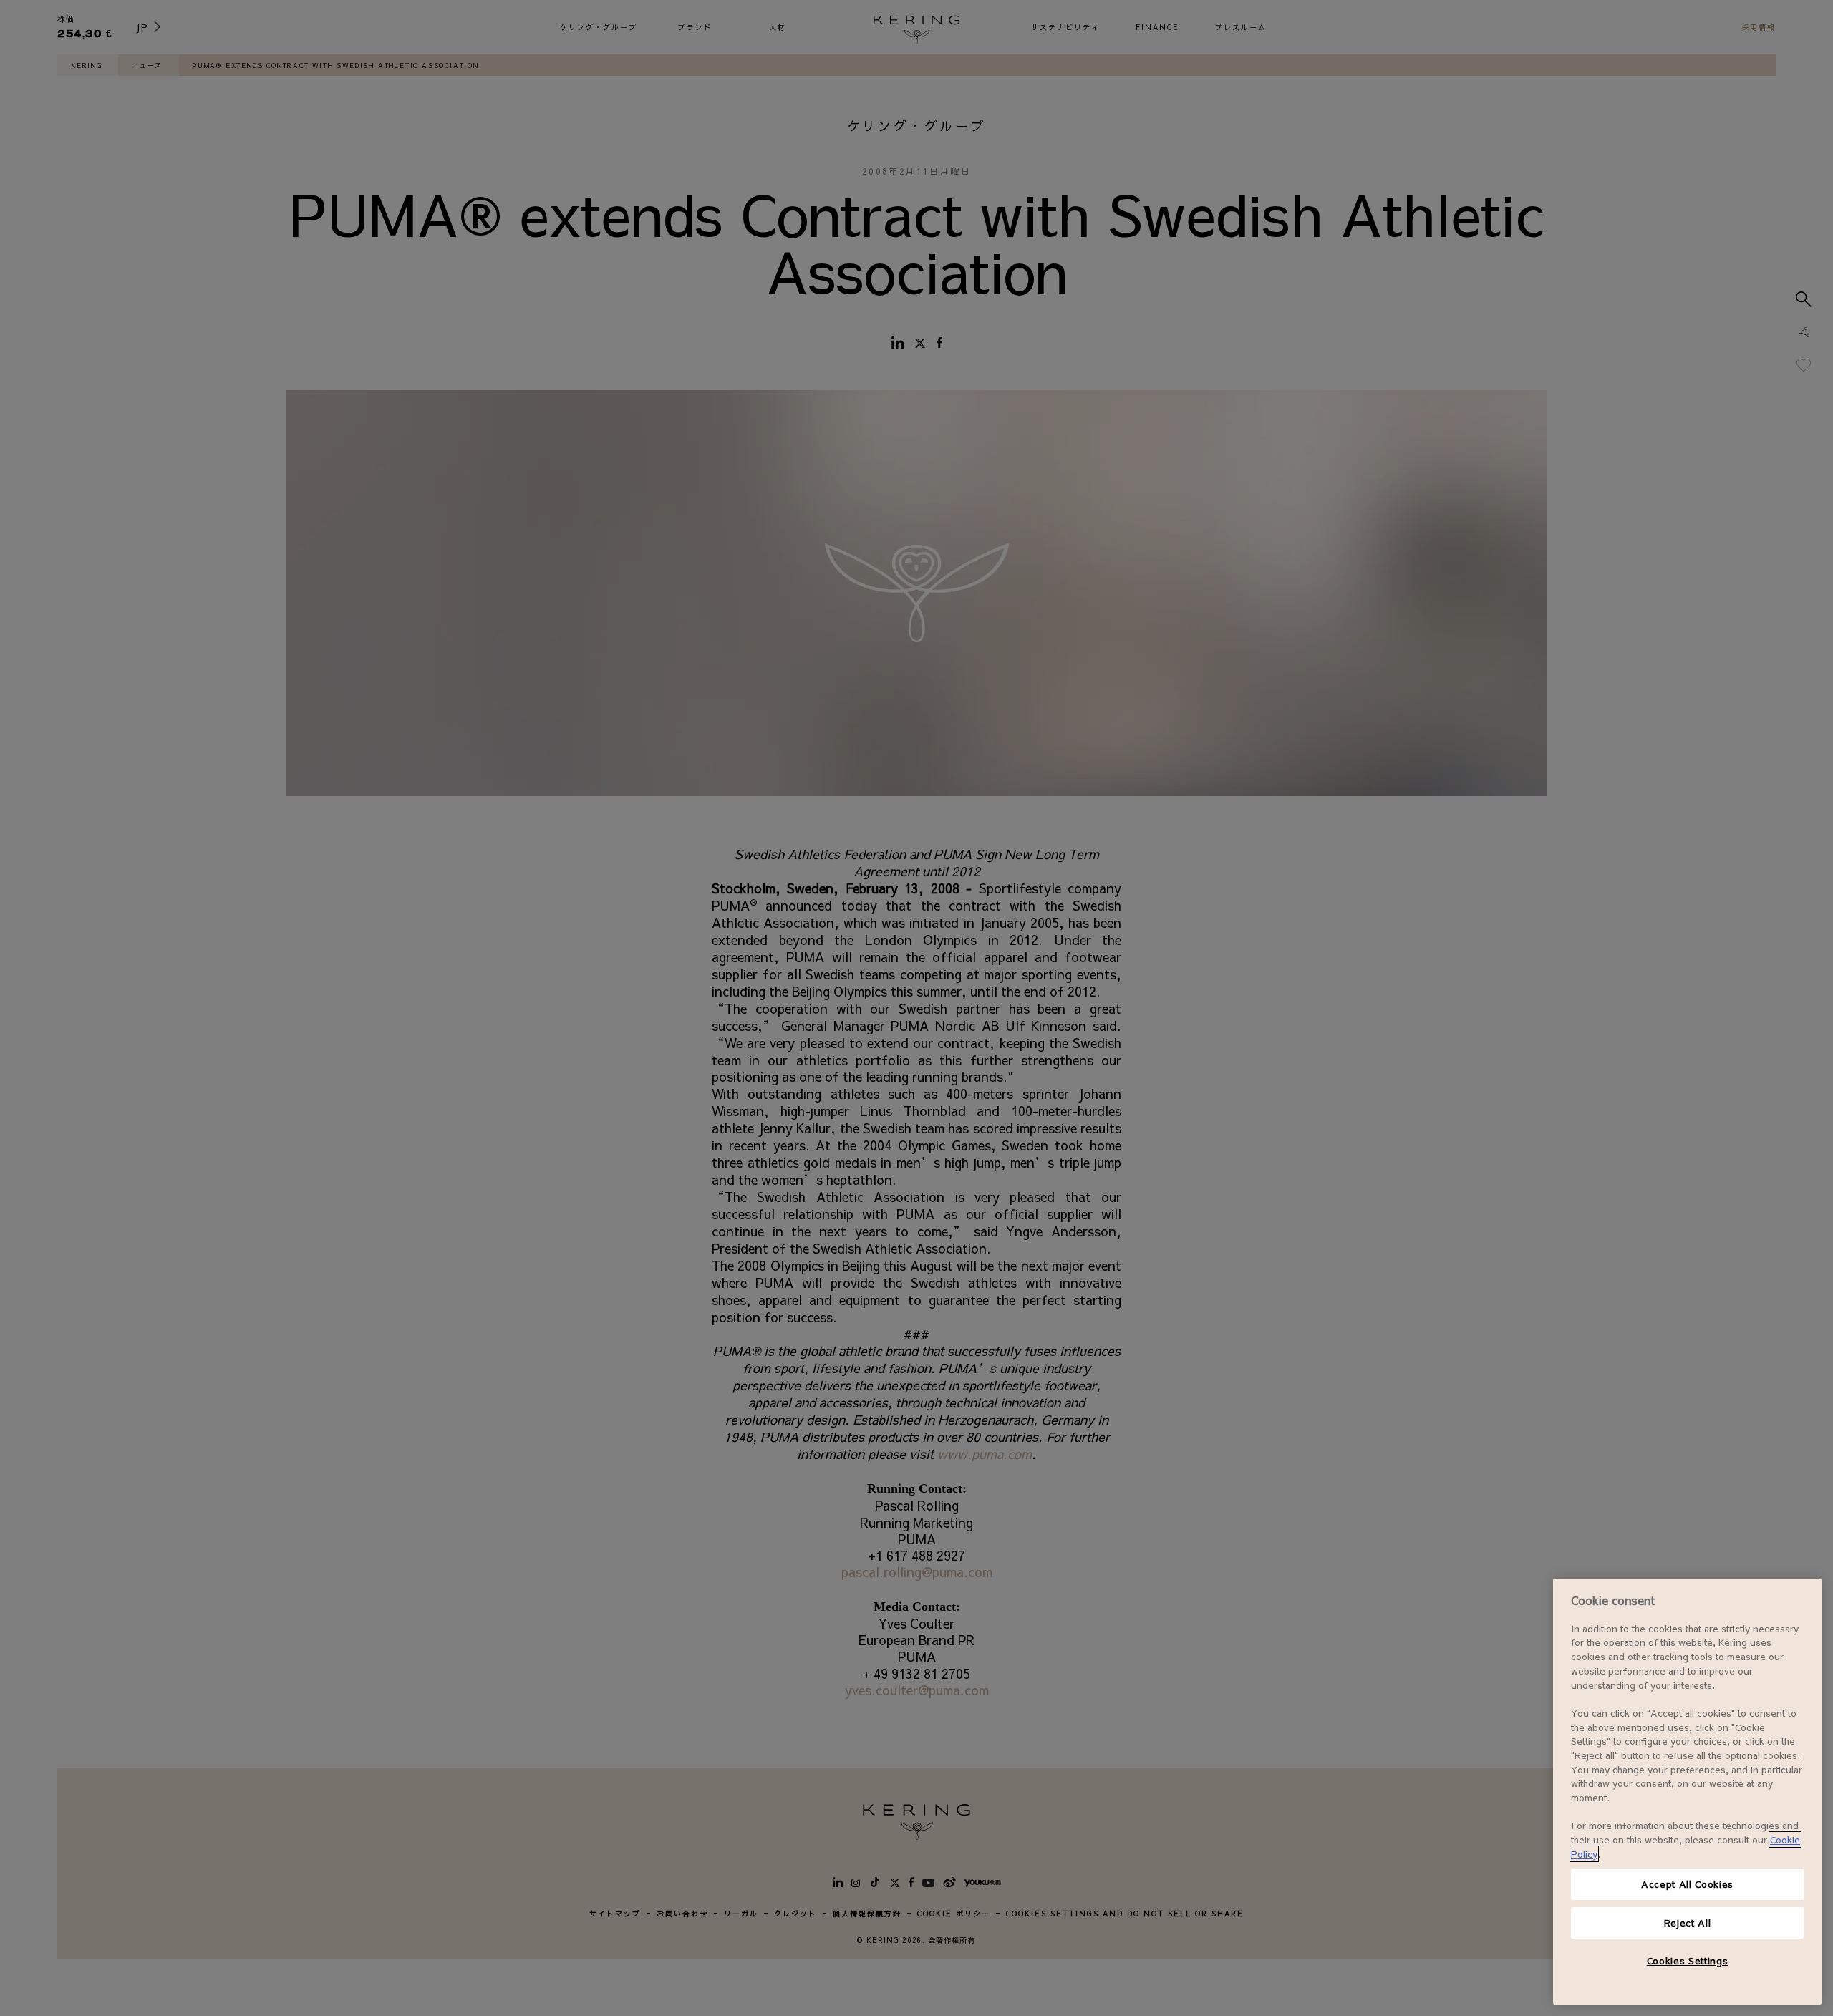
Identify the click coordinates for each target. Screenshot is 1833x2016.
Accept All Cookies (1687, 1884)
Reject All (1688, 1923)
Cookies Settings (1688, 1961)
